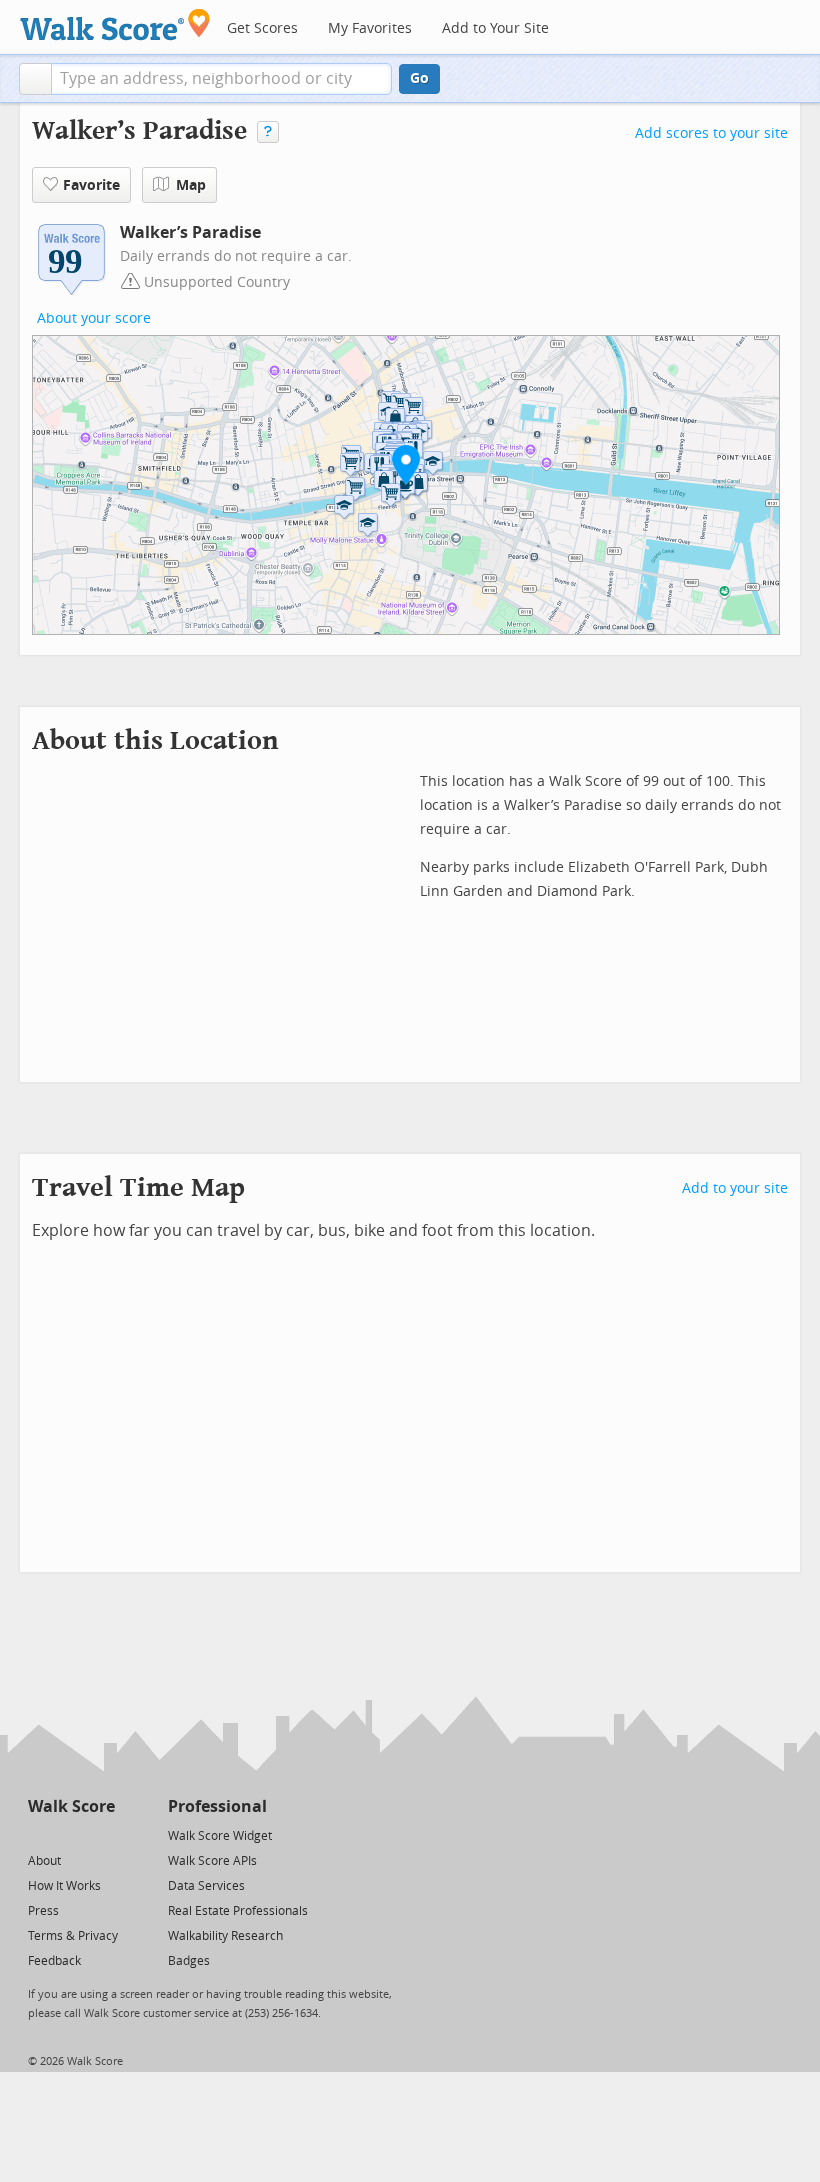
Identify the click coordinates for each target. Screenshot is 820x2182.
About (44, 1861)
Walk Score (71, 1806)
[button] (35, 79)
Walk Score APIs (212, 1861)
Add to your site (735, 1188)
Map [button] (191, 185)
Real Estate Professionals (238, 1911)
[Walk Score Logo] (115, 24)
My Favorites (370, 28)
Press (43, 1911)
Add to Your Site (495, 28)
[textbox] (221, 79)
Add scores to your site (711, 133)
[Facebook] (70, 1834)
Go (419, 78)
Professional (217, 1806)
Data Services (206, 1886)
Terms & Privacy (73, 1936)
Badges (189, 1961)
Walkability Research (225, 1936)
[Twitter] (39, 1834)
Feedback (54, 1961)
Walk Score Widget (220, 1836)
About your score (94, 318)
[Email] (101, 1834)
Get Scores (262, 28)
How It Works (64, 1886)
